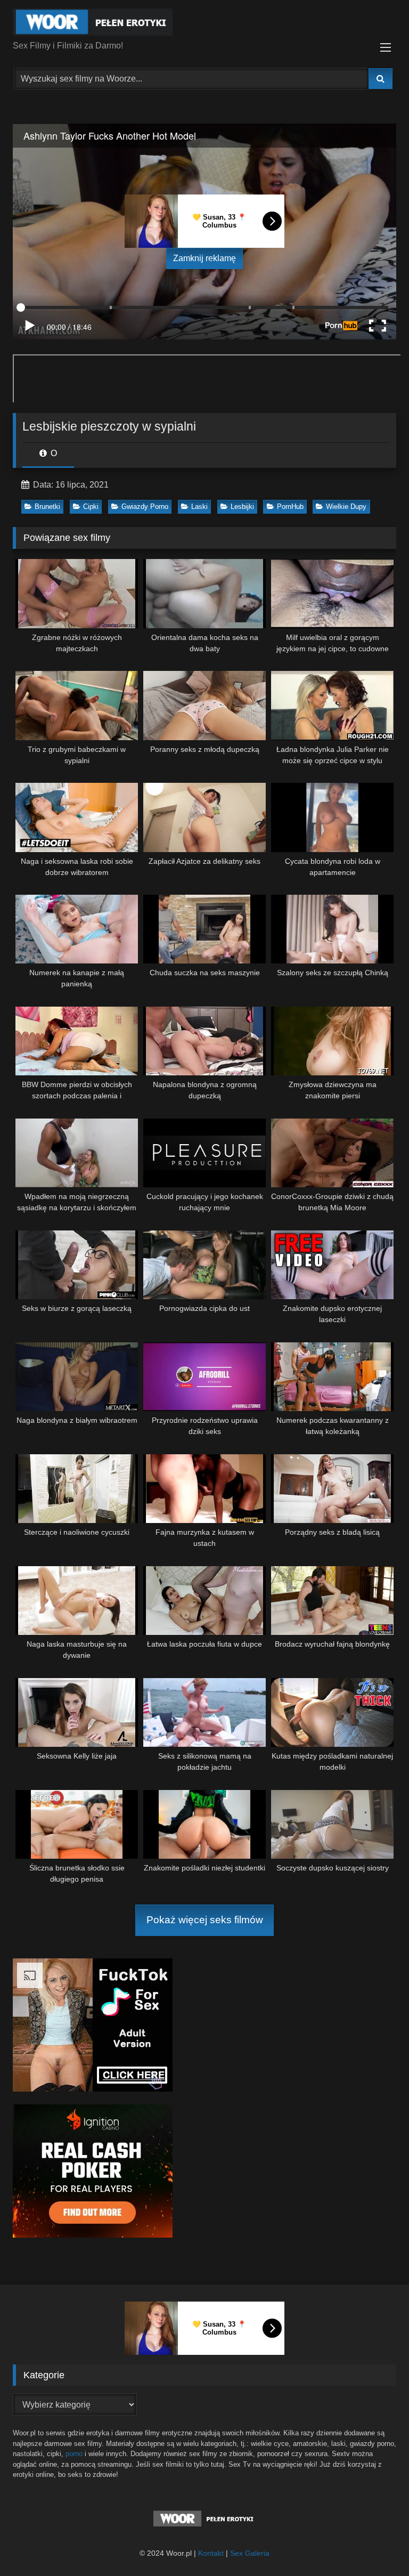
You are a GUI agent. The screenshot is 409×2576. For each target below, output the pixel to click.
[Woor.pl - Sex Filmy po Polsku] (204, 24)
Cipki (91, 507)
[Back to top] (376, 2544)
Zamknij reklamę (204, 258)
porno (74, 2454)
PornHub (290, 507)
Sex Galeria (250, 2553)
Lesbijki (242, 507)
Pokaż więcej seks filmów (205, 1920)
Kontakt (211, 2553)
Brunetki (47, 507)
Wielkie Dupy (346, 507)
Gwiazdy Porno (145, 507)
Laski (199, 507)
